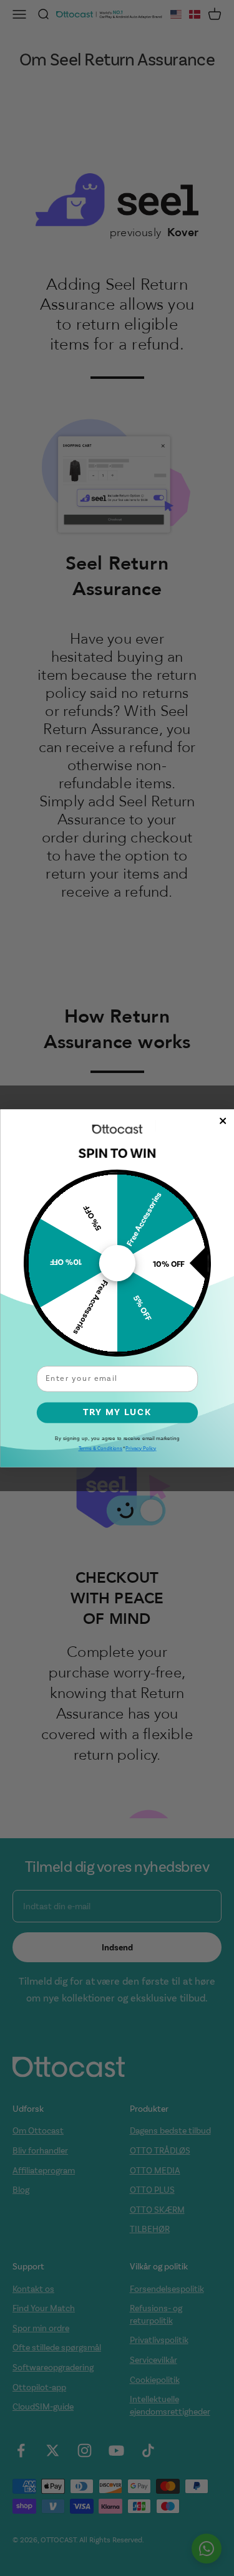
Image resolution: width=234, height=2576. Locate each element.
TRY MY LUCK (117, 1412)
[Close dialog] (223, 1120)
